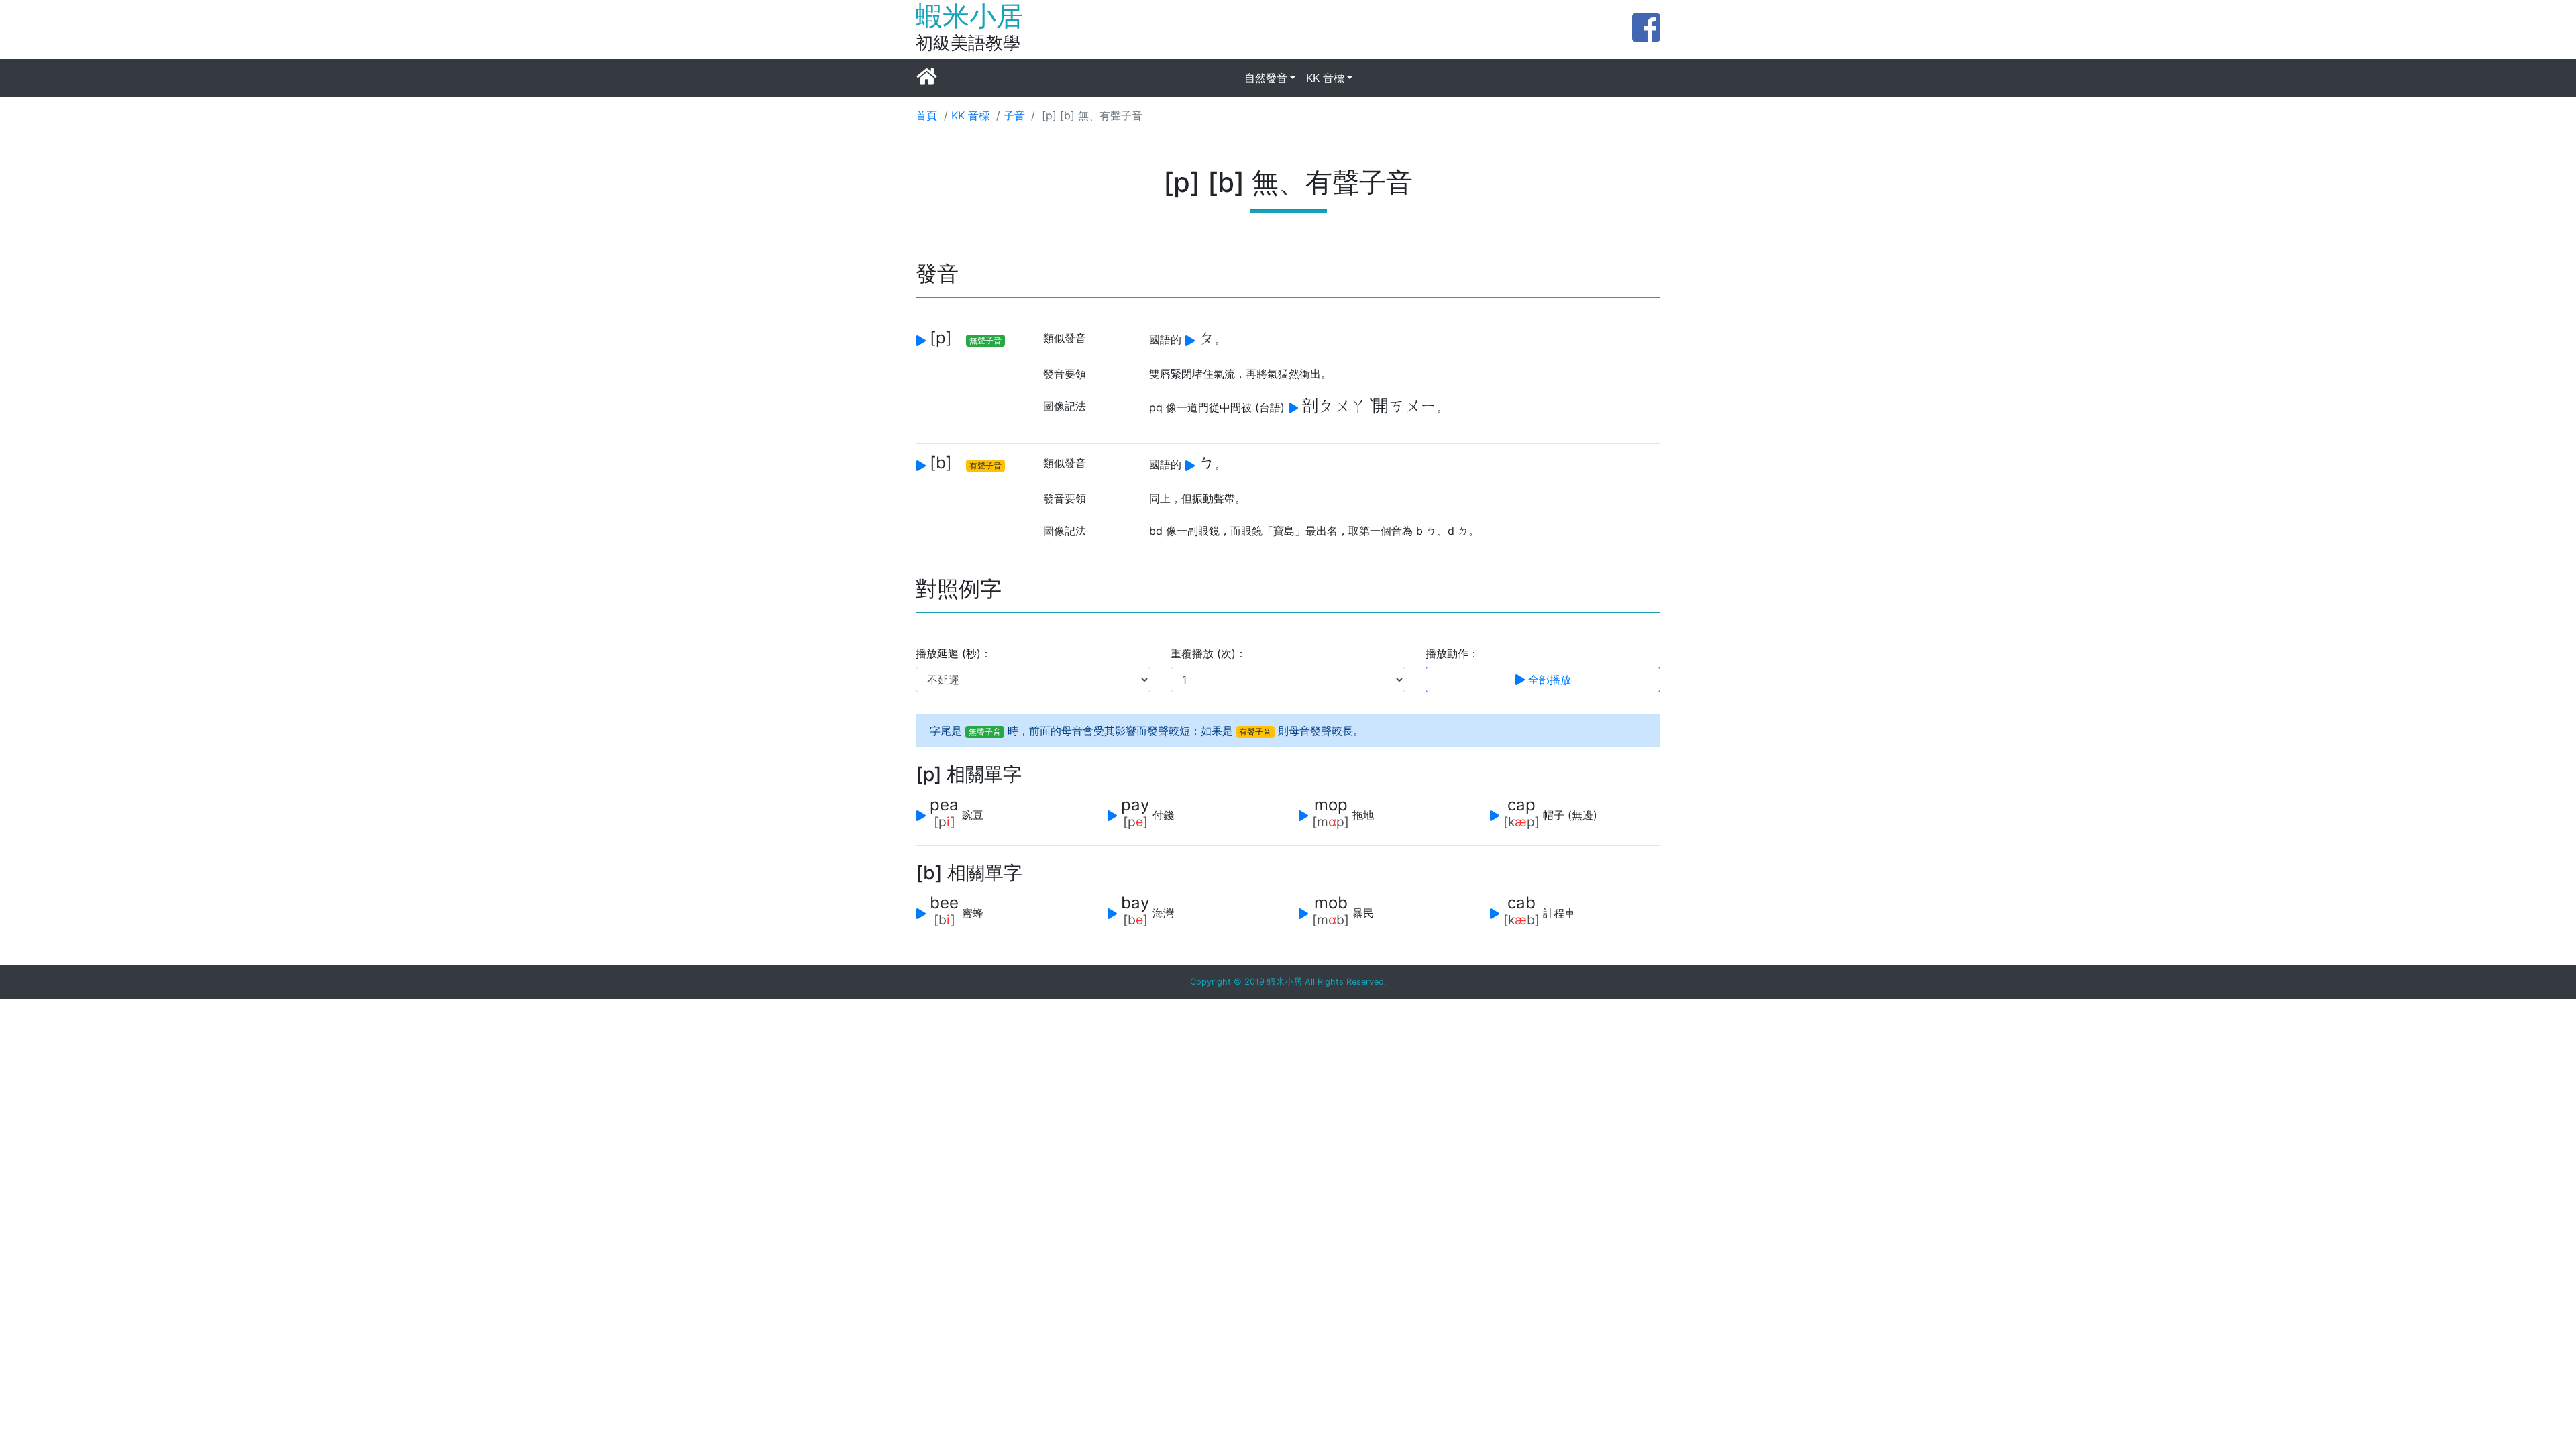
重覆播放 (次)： (1209, 653)
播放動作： (1452, 653)
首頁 (926, 115)
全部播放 (1548, 680)
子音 (1014, 115)
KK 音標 (1325, 78)
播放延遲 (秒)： (954, 653)
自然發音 (1266, 78)
